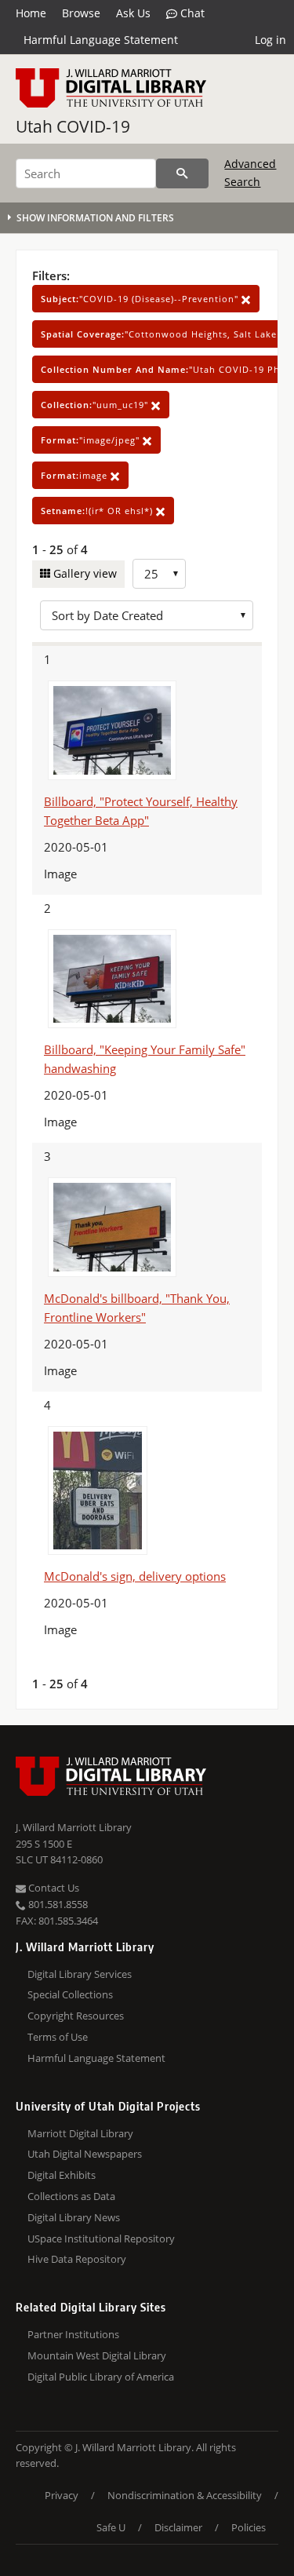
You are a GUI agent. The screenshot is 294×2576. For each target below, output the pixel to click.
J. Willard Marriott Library (74, 1827)
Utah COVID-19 (73, 126)
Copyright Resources (76, 2016)
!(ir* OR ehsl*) (98, 511)
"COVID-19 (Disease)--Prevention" (141, 299)
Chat (191, 13)
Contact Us (53, 1888)
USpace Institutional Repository (101, 2238)
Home (31, 13)
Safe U (111, 2527)
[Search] (182, 173)
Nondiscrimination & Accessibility (185, 2495)
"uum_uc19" (96, 405)
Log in (270, 40)
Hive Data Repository (77, 2259)
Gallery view (83, 573)
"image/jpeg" (92, 440)
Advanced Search (250, 172)
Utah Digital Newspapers (85, 2154)
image (76, 475)
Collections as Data (71, 2196)
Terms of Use (58, 2037)
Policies (249, 2527)
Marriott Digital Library (80, 2133)
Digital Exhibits (62, 2175)
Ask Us (133, 13)
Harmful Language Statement (101, 40)
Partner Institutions (73, 2334)
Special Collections (70, 1994)
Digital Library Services (80, 1974)
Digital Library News (74, 2217)
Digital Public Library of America (101, 2377)
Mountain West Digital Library (97, 2355)
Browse (81, 13)
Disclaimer (178, 2527)
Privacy (62, 2495)
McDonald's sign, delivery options (135, 1576)
